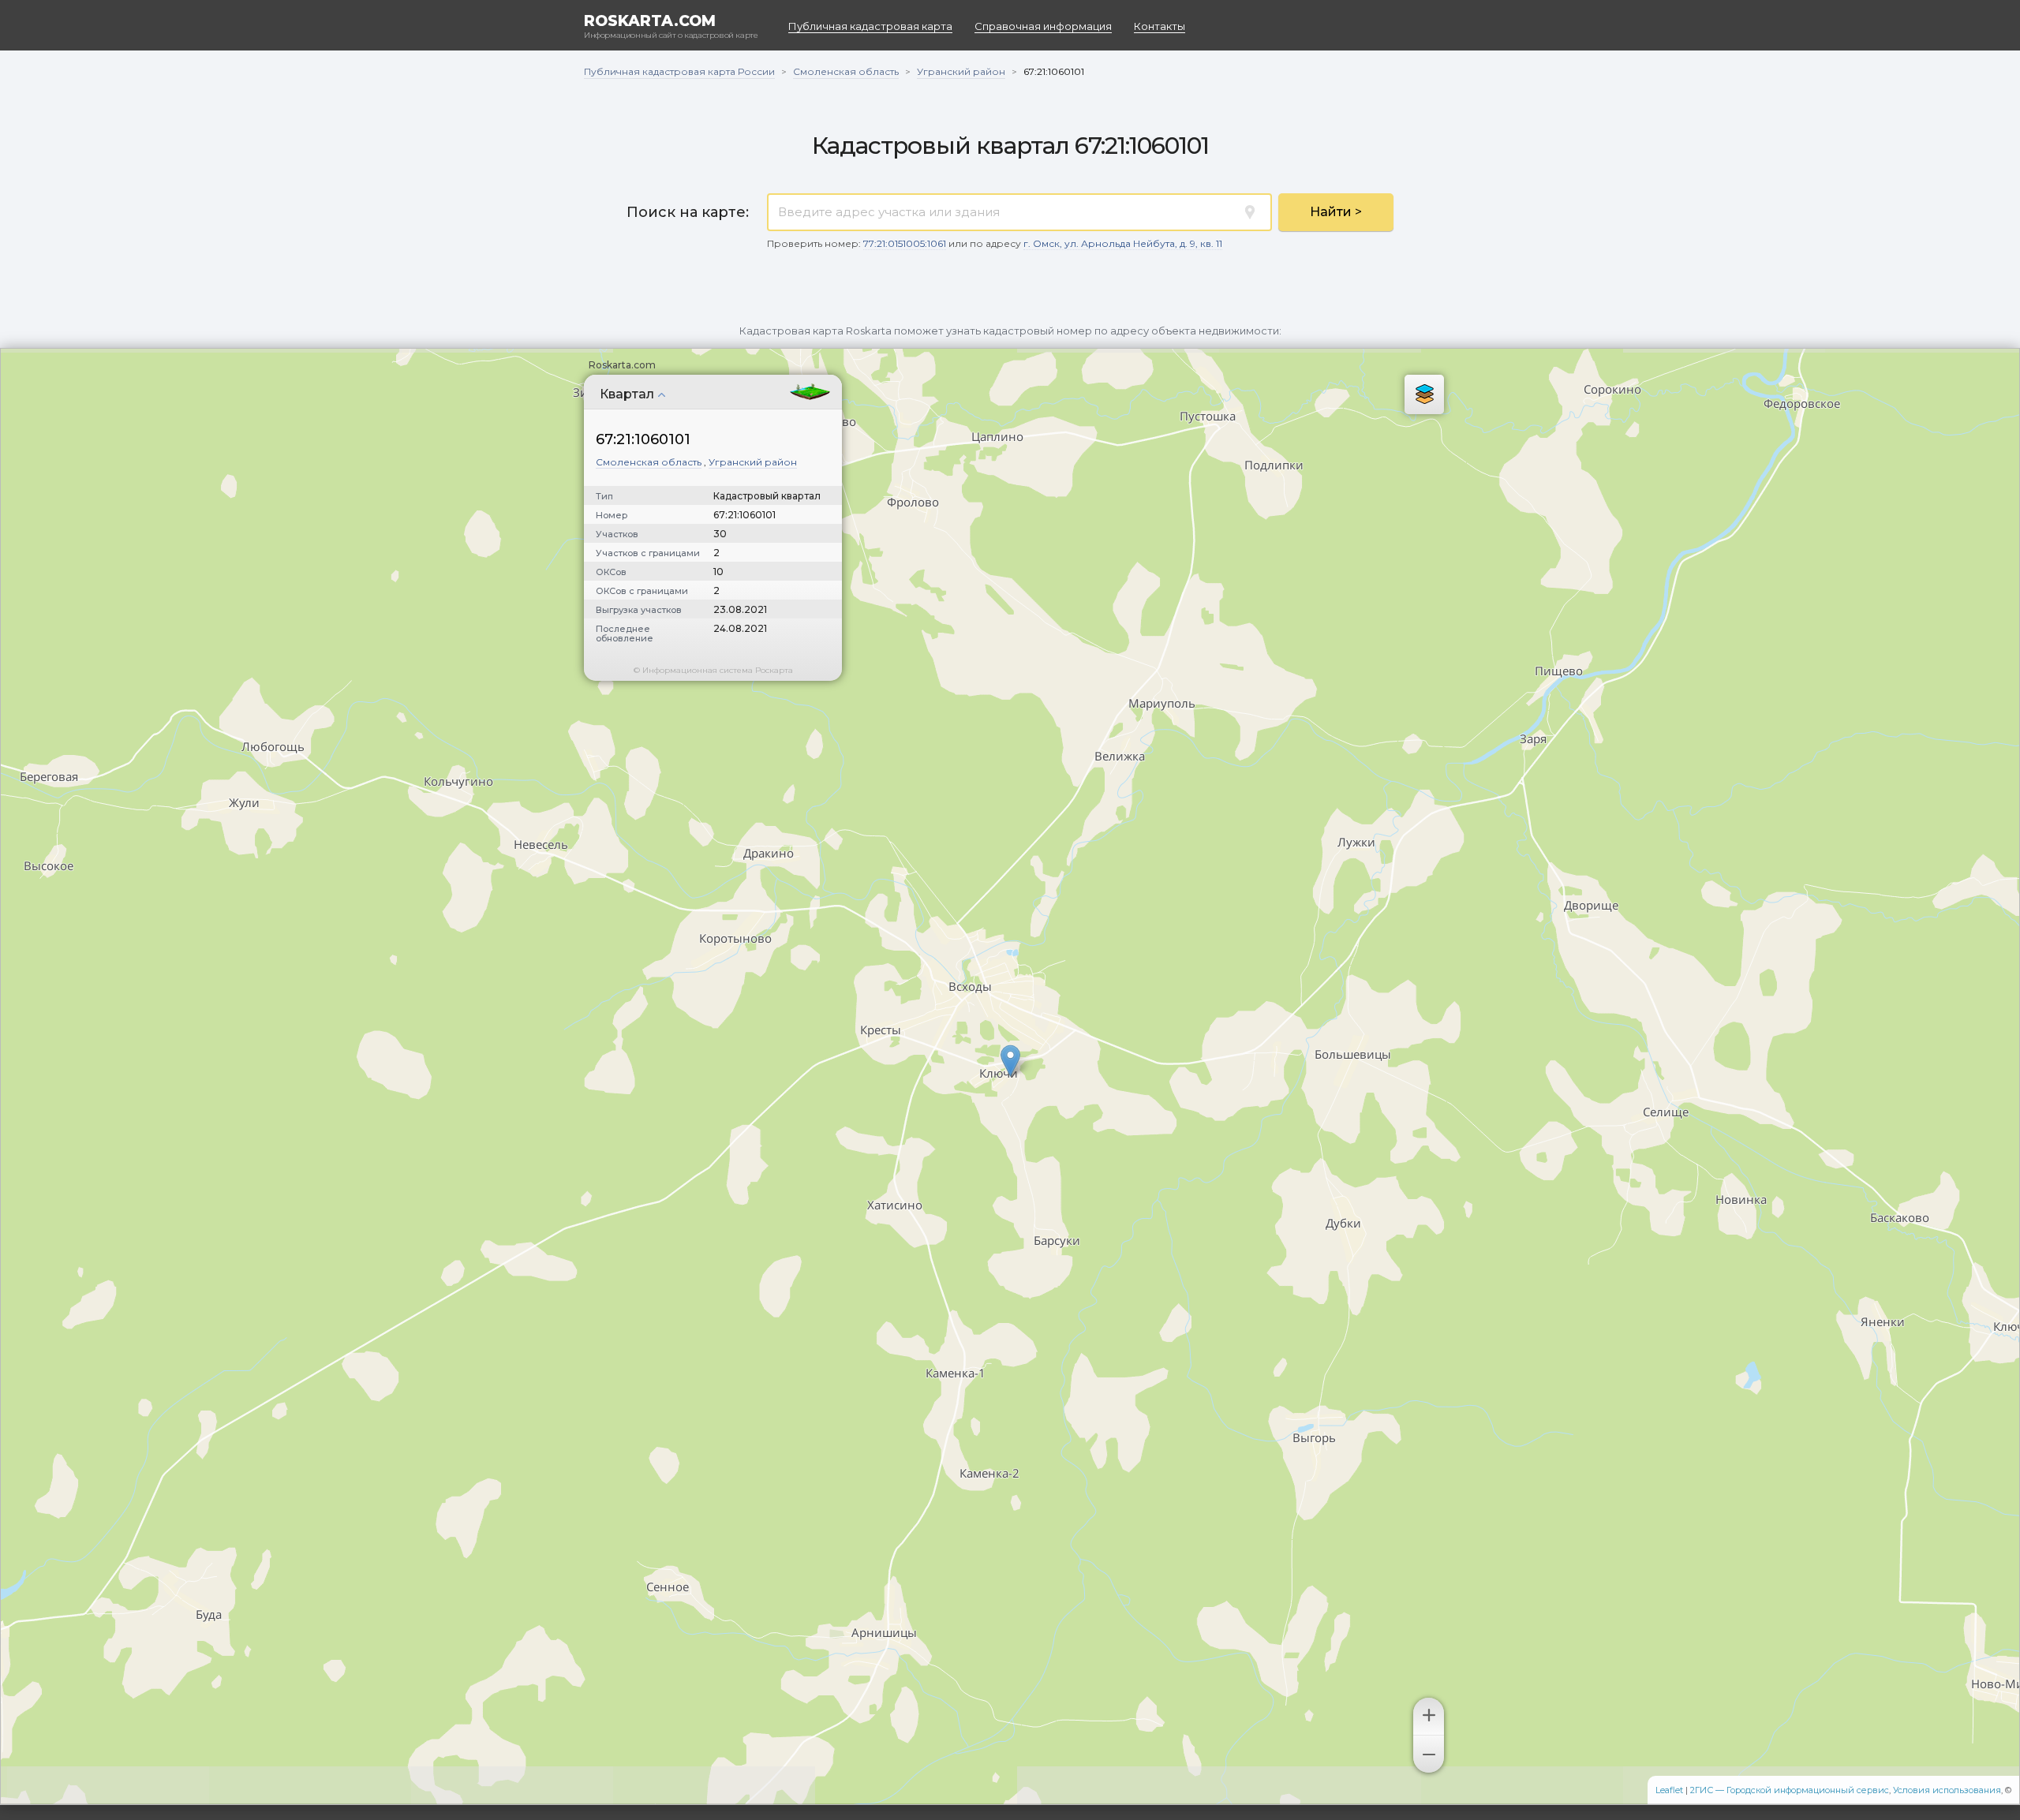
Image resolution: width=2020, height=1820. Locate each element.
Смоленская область (649, 462)
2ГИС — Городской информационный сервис (1790, 1790)
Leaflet (1669, 1790)
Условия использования (1947, 1790)
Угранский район (753, 462)
